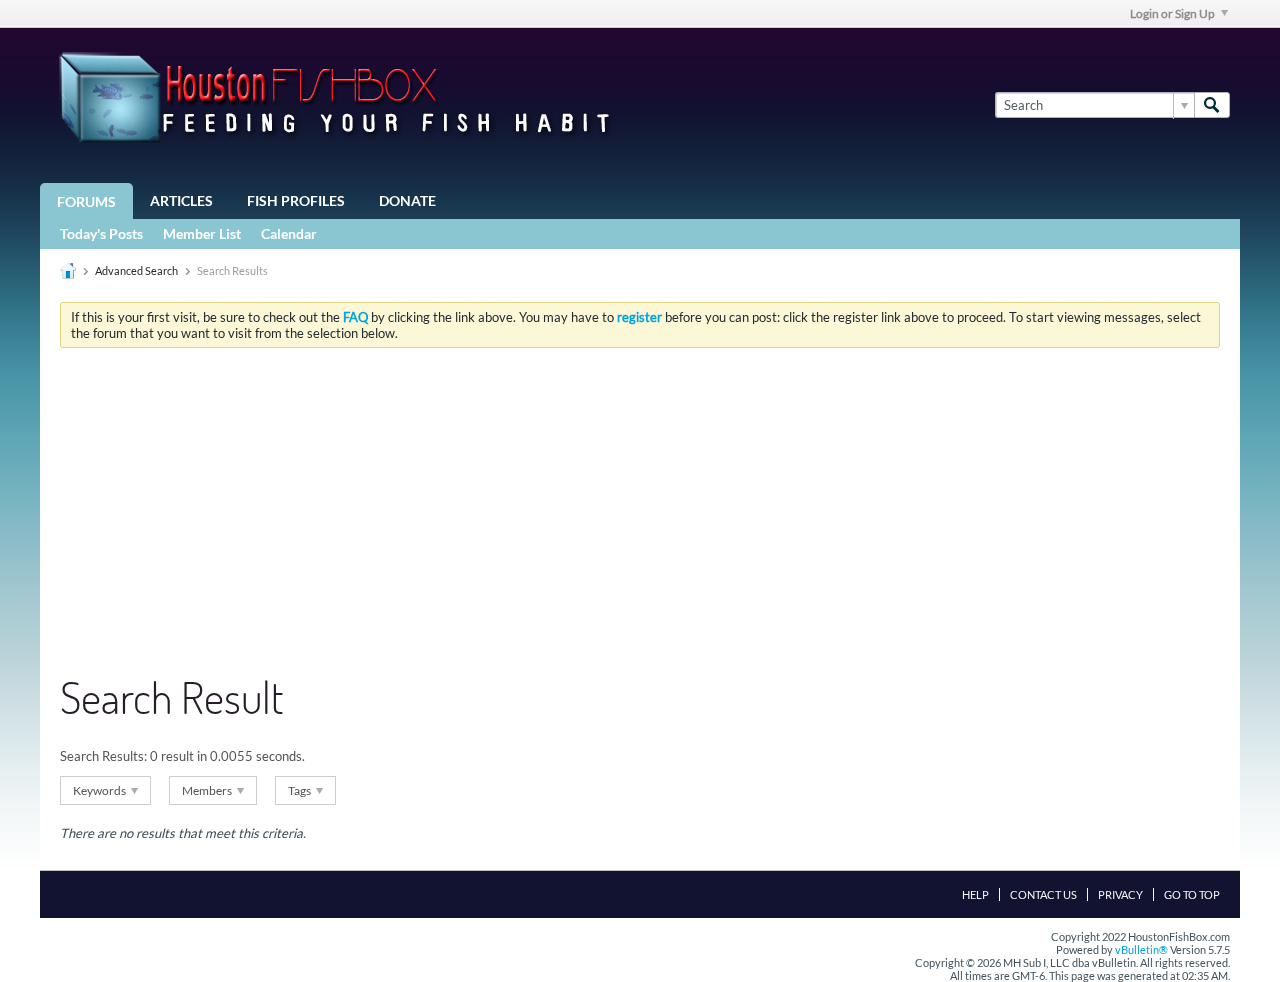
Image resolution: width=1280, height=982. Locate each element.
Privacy (1120, 894)
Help (975, 894)
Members (208, 790)
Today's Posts (101, 233)
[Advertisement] (640, 513)
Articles (181, 200)
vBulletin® (1141, 949)
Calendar (289, 233)
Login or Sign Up (1172, 13)
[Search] (1212, 105)
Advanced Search (136, 270)
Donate (407, 200)
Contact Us (1043, 894)
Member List (202, 233)
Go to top (1192, 894)
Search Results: (103, 756)
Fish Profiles (296, 200)
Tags (300, 790)
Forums (86, 201)
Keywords (100, 790)
